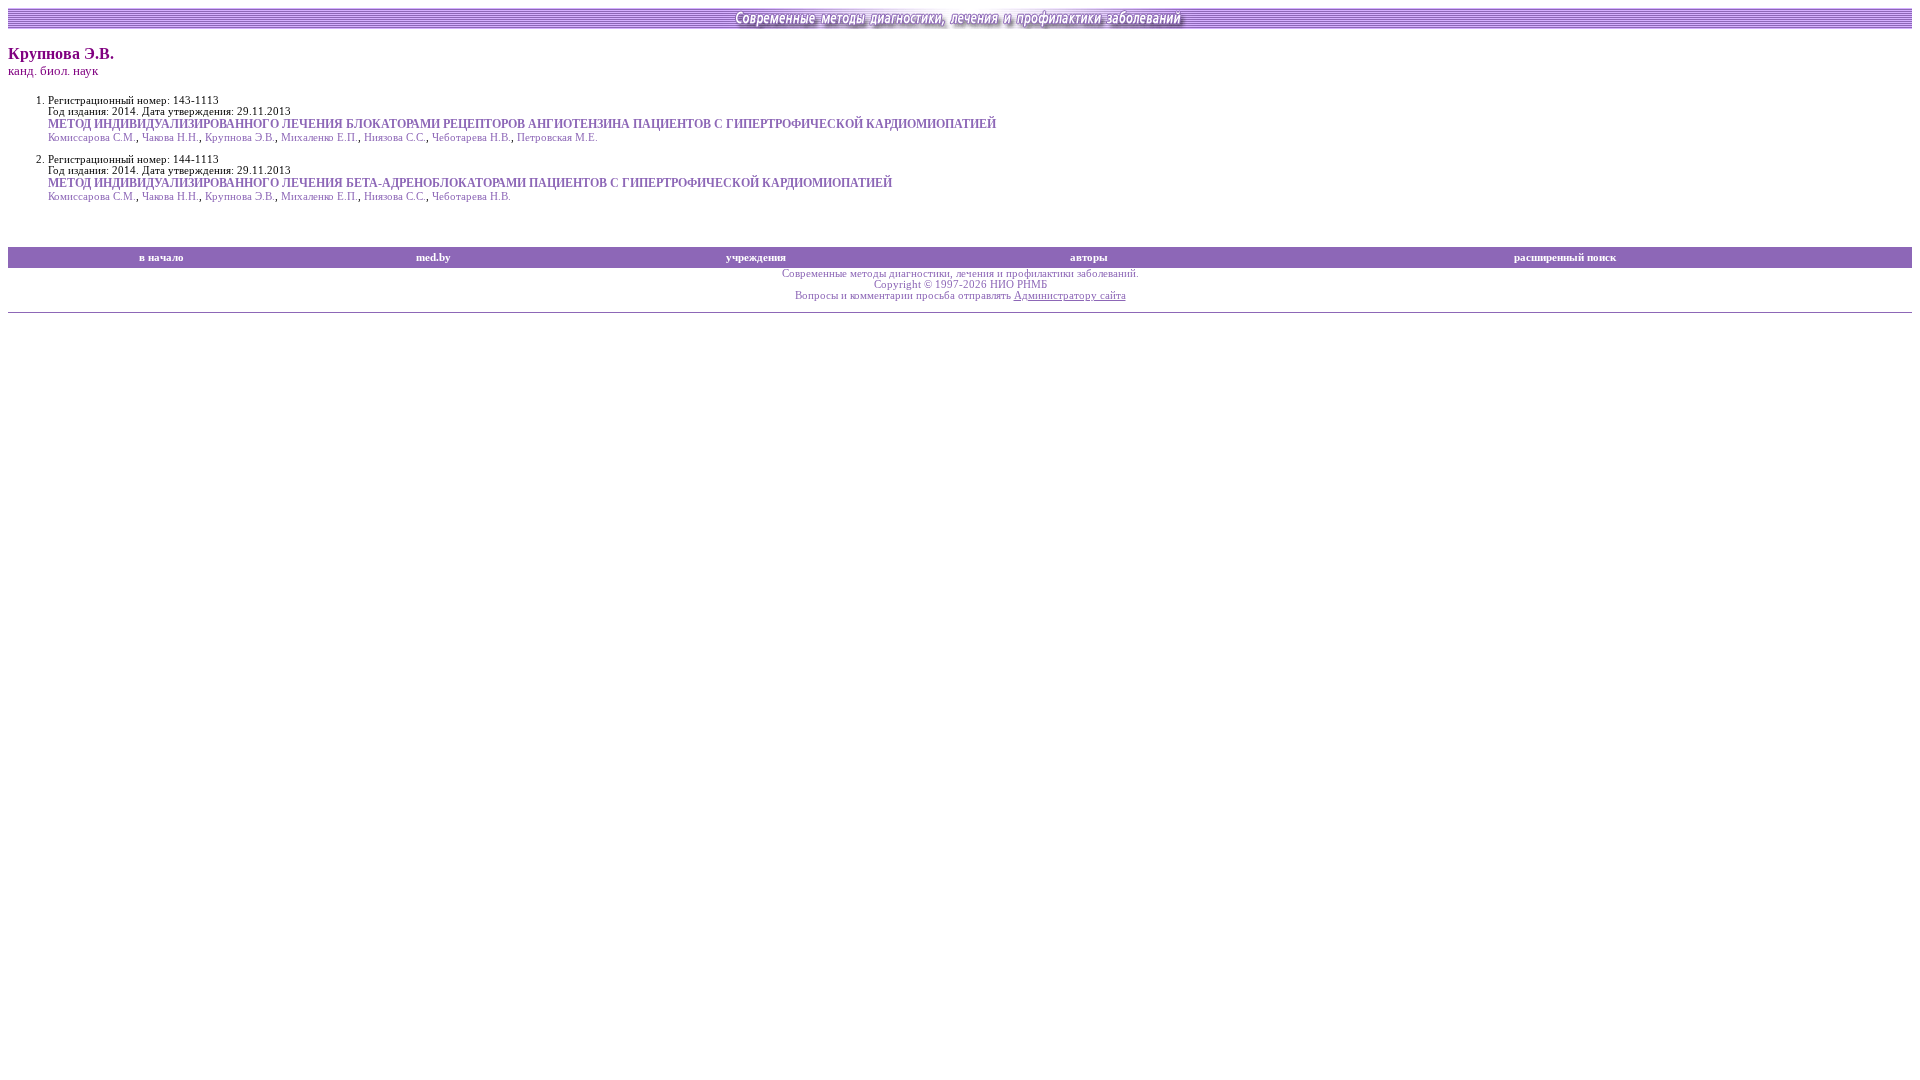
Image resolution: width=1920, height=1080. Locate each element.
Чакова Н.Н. (170, 137)
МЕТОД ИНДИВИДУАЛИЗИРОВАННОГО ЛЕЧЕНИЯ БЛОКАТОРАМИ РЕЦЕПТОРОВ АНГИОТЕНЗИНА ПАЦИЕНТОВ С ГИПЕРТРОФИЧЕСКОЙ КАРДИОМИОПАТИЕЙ (522, 124)
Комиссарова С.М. (92, 137)
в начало (161, 257)
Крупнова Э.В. (240, 137)
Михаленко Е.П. (319, 137)
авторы (1089, 257)
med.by (433, 257)
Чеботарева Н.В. (471, 137)
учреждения (756, 257)
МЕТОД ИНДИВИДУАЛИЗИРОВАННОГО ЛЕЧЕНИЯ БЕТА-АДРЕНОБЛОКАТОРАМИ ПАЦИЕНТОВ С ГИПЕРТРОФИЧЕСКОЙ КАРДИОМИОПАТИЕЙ (470, 183)
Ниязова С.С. (395, 137)
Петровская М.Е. (557, 137)
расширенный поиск (1565, 257)
